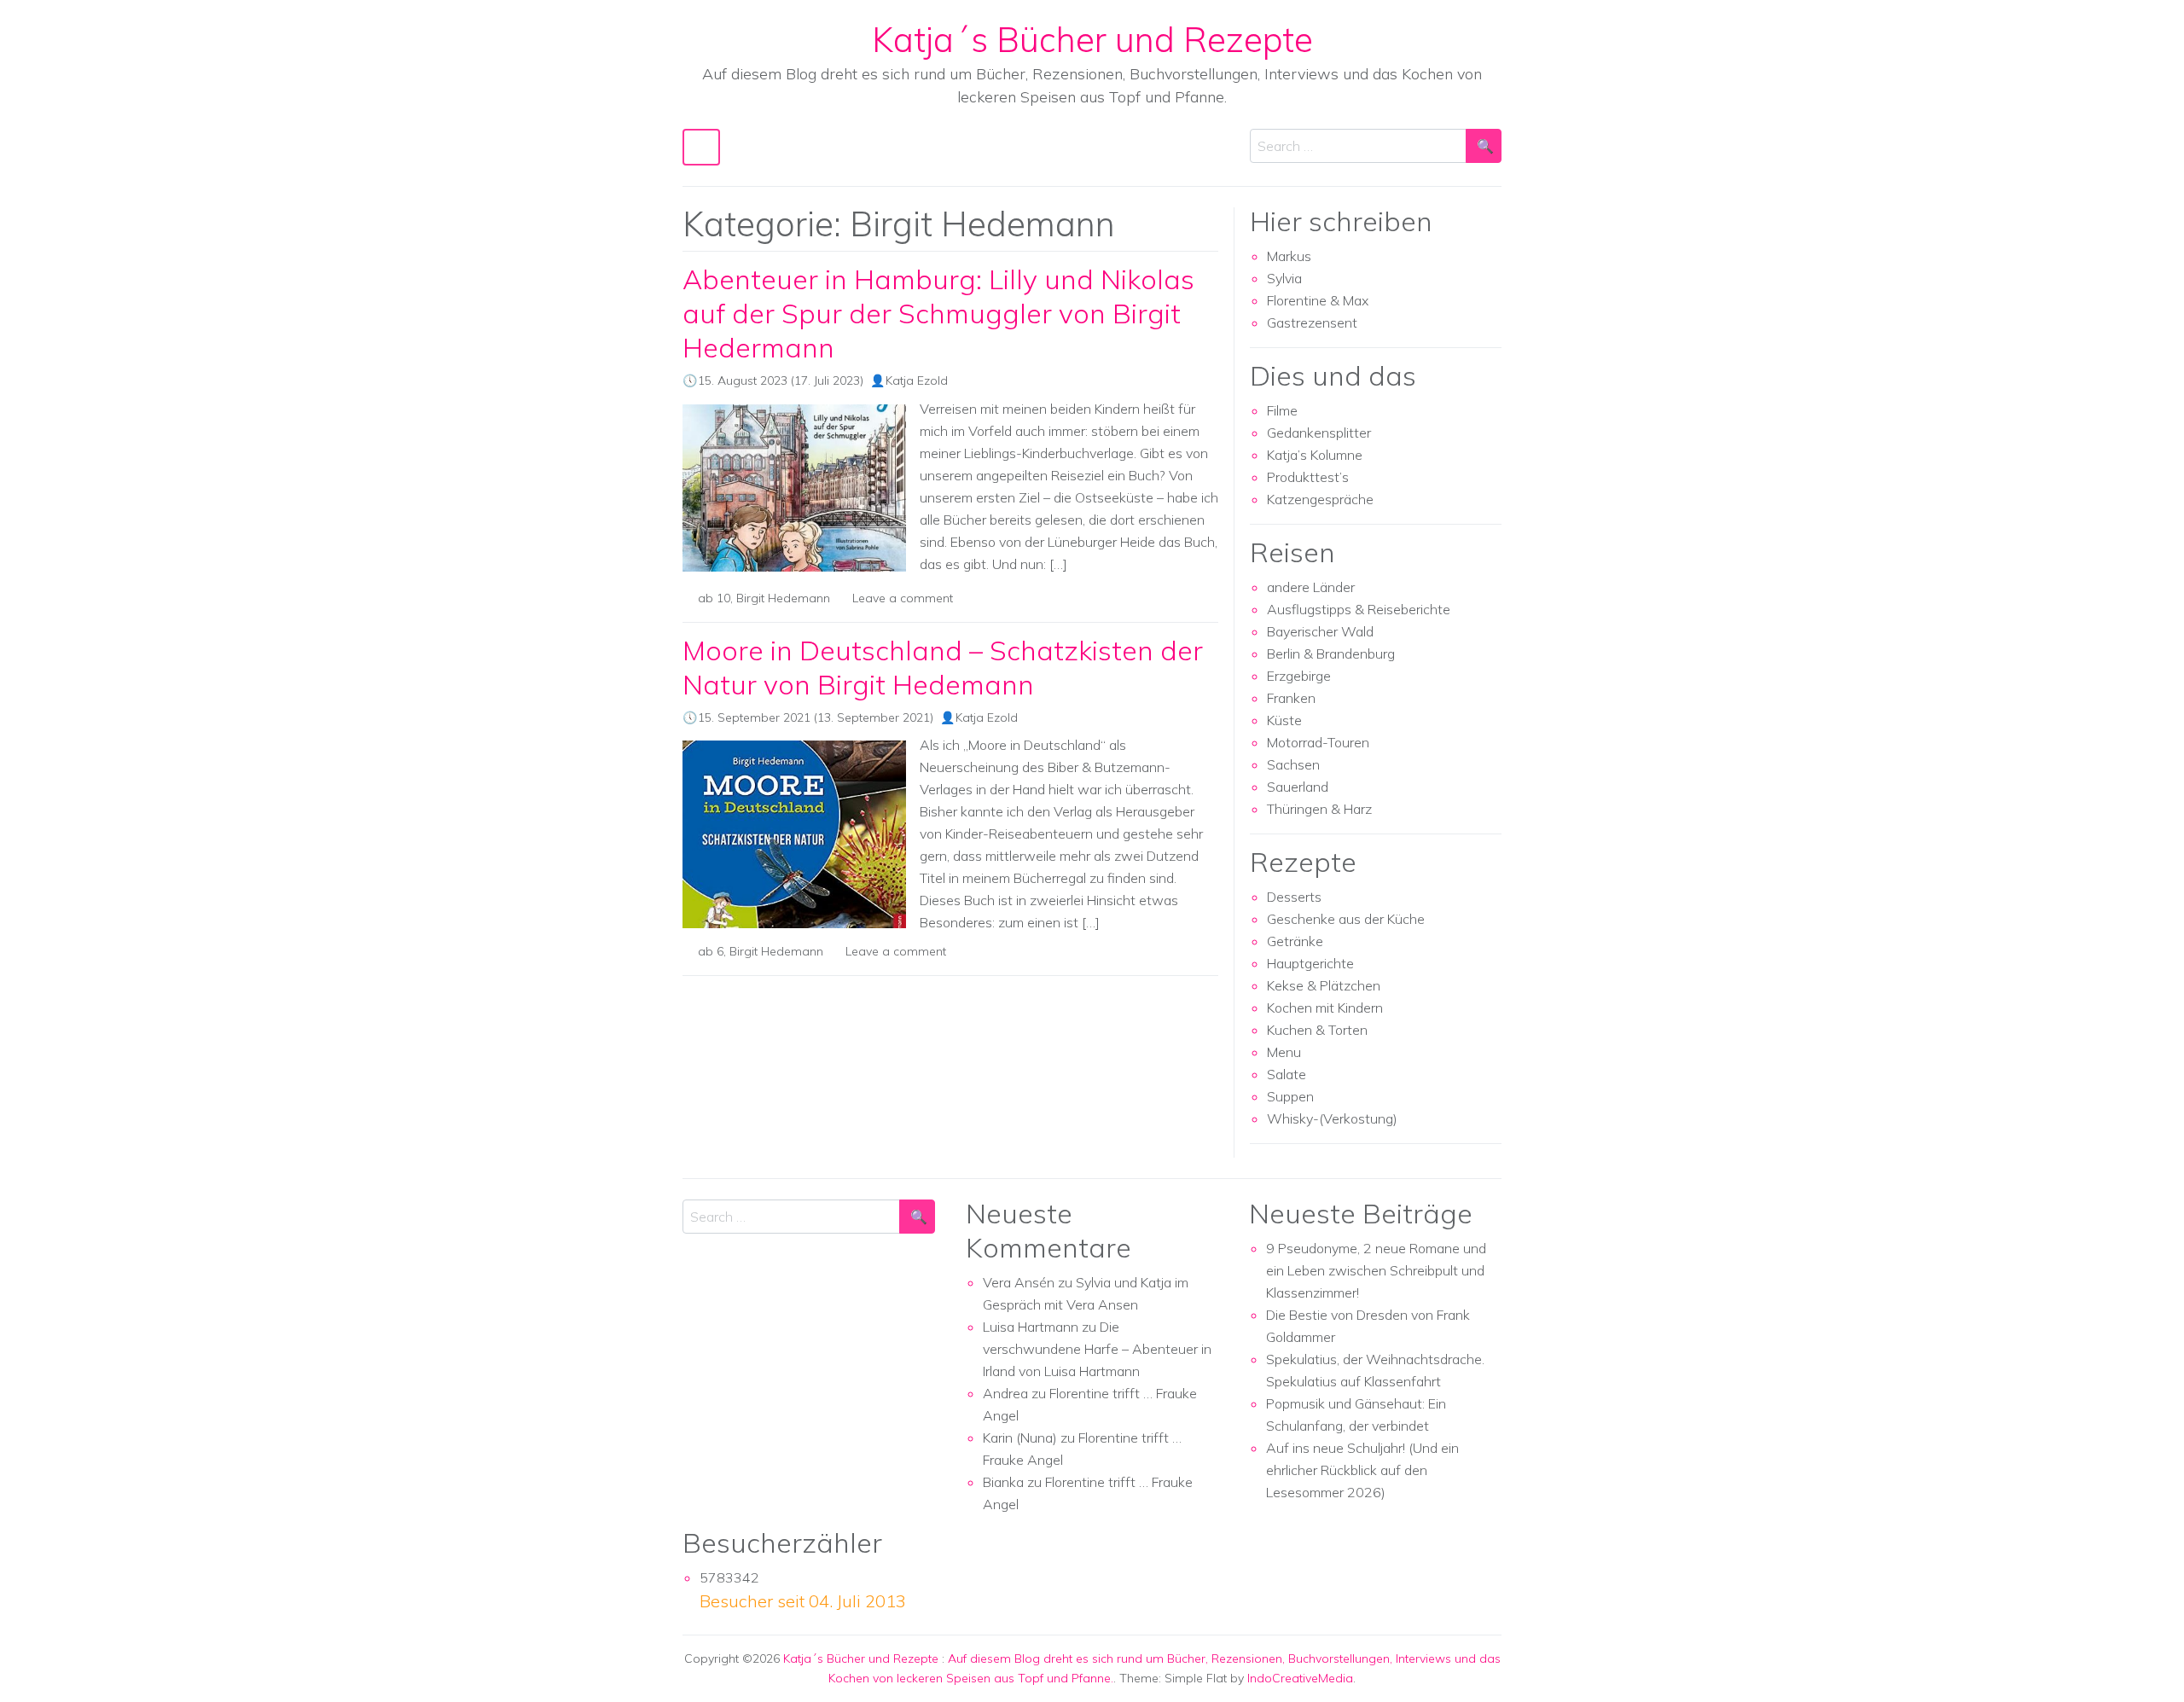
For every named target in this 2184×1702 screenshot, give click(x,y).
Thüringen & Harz (1319, 809)
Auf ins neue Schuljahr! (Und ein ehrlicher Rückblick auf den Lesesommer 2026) (1362, 1470)
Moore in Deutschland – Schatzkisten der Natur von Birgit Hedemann (943, 667)
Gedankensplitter (1319, 433)
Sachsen (1293, 764)
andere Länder (1311, 587)
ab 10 (714, 598)
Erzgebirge (1299, 676)
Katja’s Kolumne (1315, 455)
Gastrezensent (1312, 322)
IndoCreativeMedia (1300, 1678)
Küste (1284, 720)
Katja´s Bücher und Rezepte (1092, 39)
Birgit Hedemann (783, 598)
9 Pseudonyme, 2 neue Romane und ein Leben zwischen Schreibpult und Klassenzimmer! (1376, 1270)
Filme (1282, 410)
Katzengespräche (1320, 499)
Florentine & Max (1318, 300)
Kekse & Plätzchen (1324, 985)
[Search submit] (1484, 146)
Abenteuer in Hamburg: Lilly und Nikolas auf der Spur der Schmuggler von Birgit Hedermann (938, 313)
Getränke (1295, 941)
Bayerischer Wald (1320, 631)
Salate (1287, 1074)
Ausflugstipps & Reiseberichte (1359, 609)
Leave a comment (903, 598)
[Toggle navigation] (701, 147)
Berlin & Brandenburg (1331, 653)
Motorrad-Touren (1318, 742)
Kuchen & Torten (1317, 1030)
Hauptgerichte (1310, 963)
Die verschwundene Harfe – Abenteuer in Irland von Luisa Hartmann (1097, 1349)
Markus (1289, 256)
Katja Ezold (917, 380)
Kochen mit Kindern (1325, 1008)
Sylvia (1284, 278)
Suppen (1290, 1096)
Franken (1291, 698)
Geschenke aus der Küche (1346, 919)
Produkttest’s (1308, 477)
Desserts (1294, 897)
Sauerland (1298, 787)
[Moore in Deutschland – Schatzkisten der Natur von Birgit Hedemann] (794, 834)
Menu (1284, 1052)
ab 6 (711, 951)
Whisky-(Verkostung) (1332, 1118)
